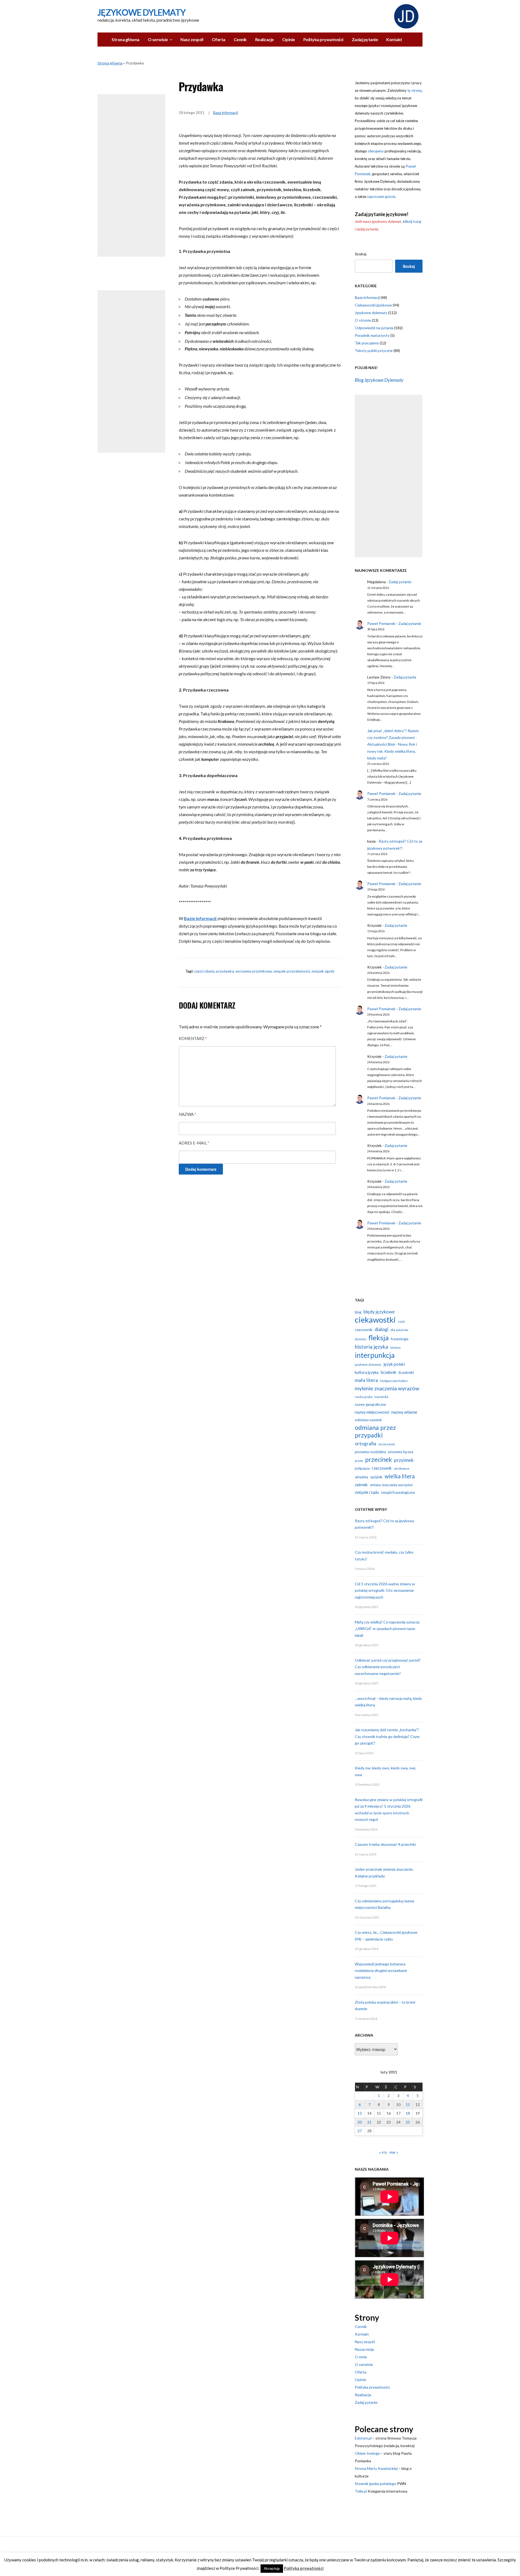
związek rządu (367, 1492)
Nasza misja (364, 2349)
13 (360, 2113)
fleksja (378, 1338)
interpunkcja (375, 1355)
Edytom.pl (363, 2438)
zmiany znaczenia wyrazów (391, 1485)
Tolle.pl (361, 2491)
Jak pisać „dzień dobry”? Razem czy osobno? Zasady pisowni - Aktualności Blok (393, 737)
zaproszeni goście (381, 197)
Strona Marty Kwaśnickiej (376, 2468)
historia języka (371, 1347)
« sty (383, 2152)
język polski (394, 1364)
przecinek (378, 1459)
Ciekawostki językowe (373, 305)
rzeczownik (382, 1468)
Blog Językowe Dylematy (379, 380)
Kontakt (394, 39)
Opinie (289, 39)
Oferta (219, 39)
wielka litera (400, 1476)
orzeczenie (387, 1444)
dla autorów (399, 1330)
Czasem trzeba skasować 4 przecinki (385, 1844)
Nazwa (187, 1114)
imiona (395, 1347)
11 (408, 2104)
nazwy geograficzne (370, 1404)
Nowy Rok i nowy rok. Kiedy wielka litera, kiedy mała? (392, 751)
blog (358, 1312)
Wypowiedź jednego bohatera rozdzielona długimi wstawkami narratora (381, 1971)
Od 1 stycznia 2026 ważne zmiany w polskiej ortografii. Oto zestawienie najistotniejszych (385, 1590)
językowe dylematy (368, 1364)
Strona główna (126, 39)
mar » (394, 2152)
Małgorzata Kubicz (394, 1381)
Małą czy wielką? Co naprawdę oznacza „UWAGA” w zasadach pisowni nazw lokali (387, 1629)
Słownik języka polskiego (376, 2484)
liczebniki (406, 1372)
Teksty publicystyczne (374, 350)
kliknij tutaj (412, 221)
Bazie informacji (201, 918)
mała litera (366, 1380)
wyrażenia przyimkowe (253, 971)
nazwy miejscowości (372, 1412)
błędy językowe (379, 1312)
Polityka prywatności (323, 39)
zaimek (361, 1485)
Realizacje (264, 39)
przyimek (404, 1460)
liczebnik (389, 1372)
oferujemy (376, 151)
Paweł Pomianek (381, 623)
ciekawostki (375, 1320)
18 (408, 2113)
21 (369, 2122)
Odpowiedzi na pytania (374, 328)
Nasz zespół (192, 39)
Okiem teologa (367, 2453)
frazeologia (400, 1339)
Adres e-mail (194, 1143)
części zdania (204, 971)
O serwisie (158, 39)
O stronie (363, 320)
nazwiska (381, 1397)
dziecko (360, 1339)
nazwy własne (404, 1412)
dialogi (381, 1329)
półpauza (362, 1468)
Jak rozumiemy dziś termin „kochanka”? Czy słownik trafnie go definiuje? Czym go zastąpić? (387, 1736)
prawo (359, 1461)
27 (360, 2131)
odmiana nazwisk (368, 1420)
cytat (401, 1321)
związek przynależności (292, 971)
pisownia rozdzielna (370, 1452)
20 (360, 2122)
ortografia (365, 1444)
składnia (361, 1477)
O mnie (361, 2357)
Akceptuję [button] (272, 2568)
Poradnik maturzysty (372, 335)
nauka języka (364, 1397)
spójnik (376, 1477)
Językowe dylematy (371, 313)
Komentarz (193, 1038)
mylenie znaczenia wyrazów (387, 1388)
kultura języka (367, 1372)
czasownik (364, 1330)
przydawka (225, 971)
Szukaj (361, 254)
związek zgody (323, 971)
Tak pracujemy (367, 343)
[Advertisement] (131, 175)
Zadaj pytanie (365, 39)
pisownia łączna (401, 1452)
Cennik (240, 39)
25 (408, 2122)
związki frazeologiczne (398, 1492)
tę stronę (415, 90)
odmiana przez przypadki (375, 1431)
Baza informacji (226, 113)
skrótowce (402, 1468)
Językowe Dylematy (142, 12)
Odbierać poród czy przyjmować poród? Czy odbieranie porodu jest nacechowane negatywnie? (388, 1667)
